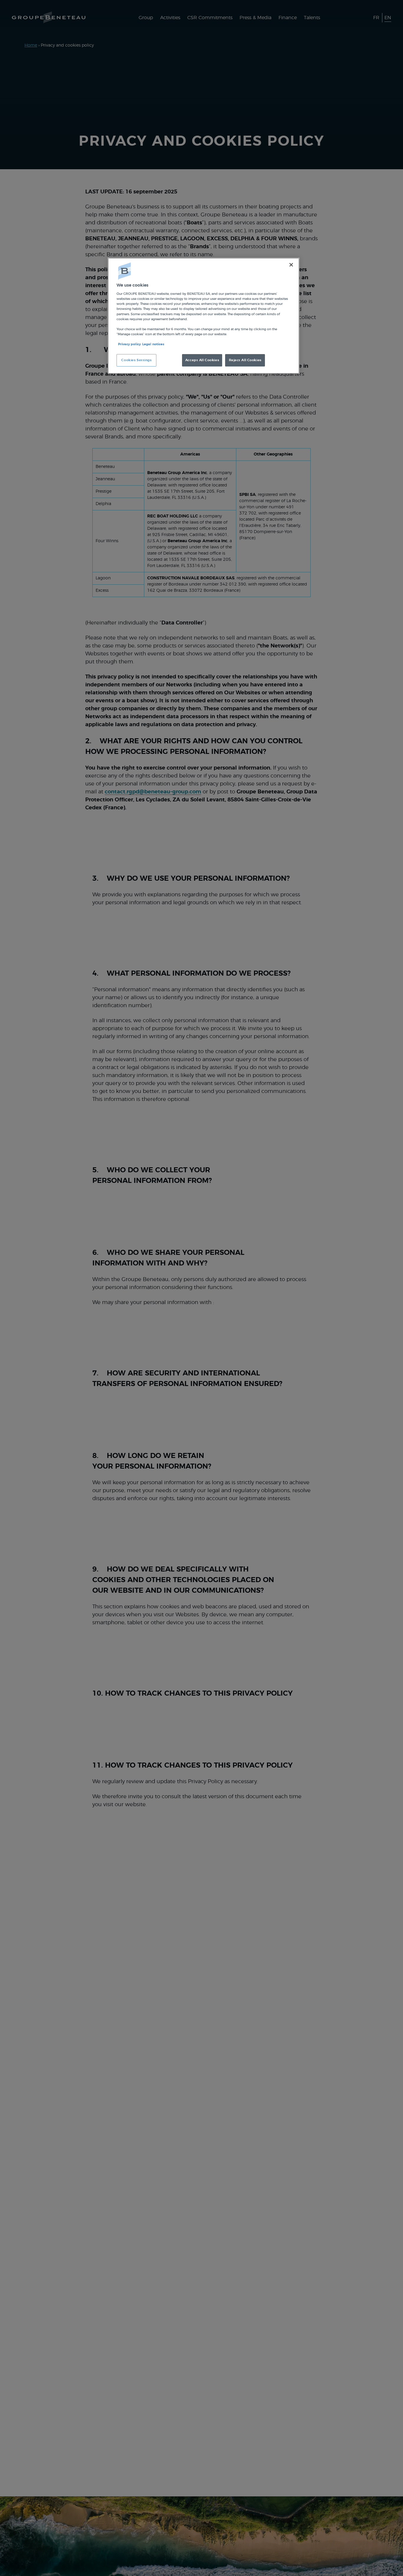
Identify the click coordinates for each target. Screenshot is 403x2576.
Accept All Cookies (202, 360)
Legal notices (153, 344)
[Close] (291, 265)
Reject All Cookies (245, 360)
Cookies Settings (136, 360)
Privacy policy (129, 344)
